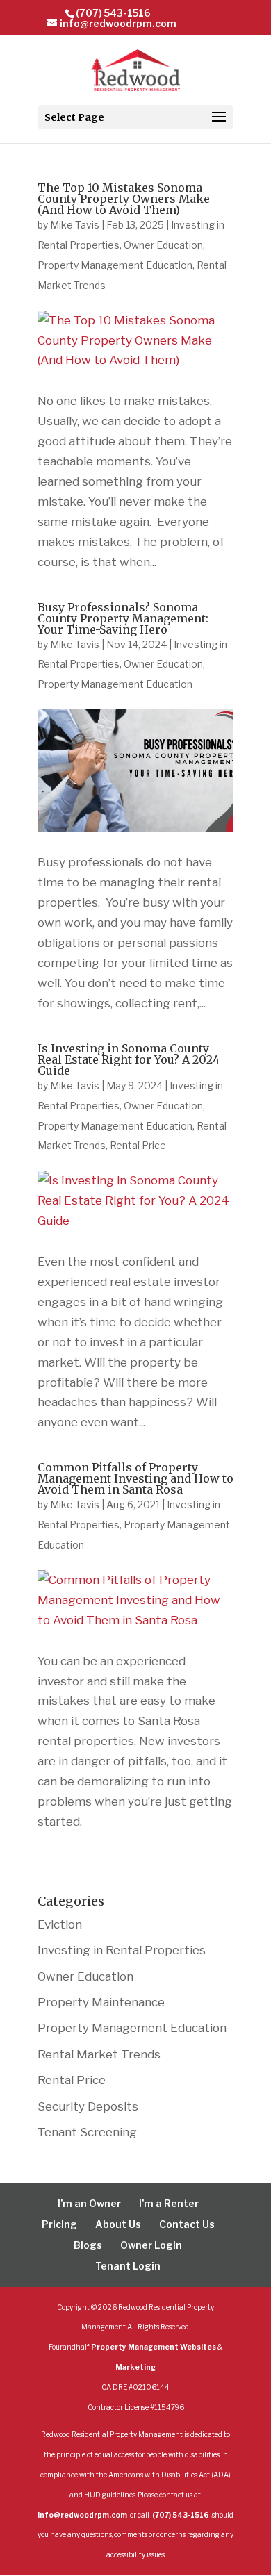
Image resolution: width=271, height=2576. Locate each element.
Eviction (60, 1924)
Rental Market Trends (99, 2054)
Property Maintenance (101, 2002)
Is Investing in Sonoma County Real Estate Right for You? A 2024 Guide (129, 1059)
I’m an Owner (89, 2203)
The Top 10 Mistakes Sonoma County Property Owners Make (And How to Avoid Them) (124, 199)
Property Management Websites (154, 2347)
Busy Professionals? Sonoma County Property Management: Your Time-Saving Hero (123, 618)
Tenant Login (128, 2266)
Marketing (135, 2367)
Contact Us (187, 2224)
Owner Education (163, 245)
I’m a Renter (169, 2203)
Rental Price (138, 1145)
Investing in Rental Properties (122, 1950)
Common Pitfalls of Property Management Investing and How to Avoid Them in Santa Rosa (135, 1478)
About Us (118, 2224)
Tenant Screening (87, 2132)
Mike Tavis (75, 225)
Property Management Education (115, 265)
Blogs (88, 2245)
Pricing (59, 2224)
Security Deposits (88, 2106)
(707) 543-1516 (113, 13)
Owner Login (151, 2245)
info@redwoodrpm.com (83, 2515)
